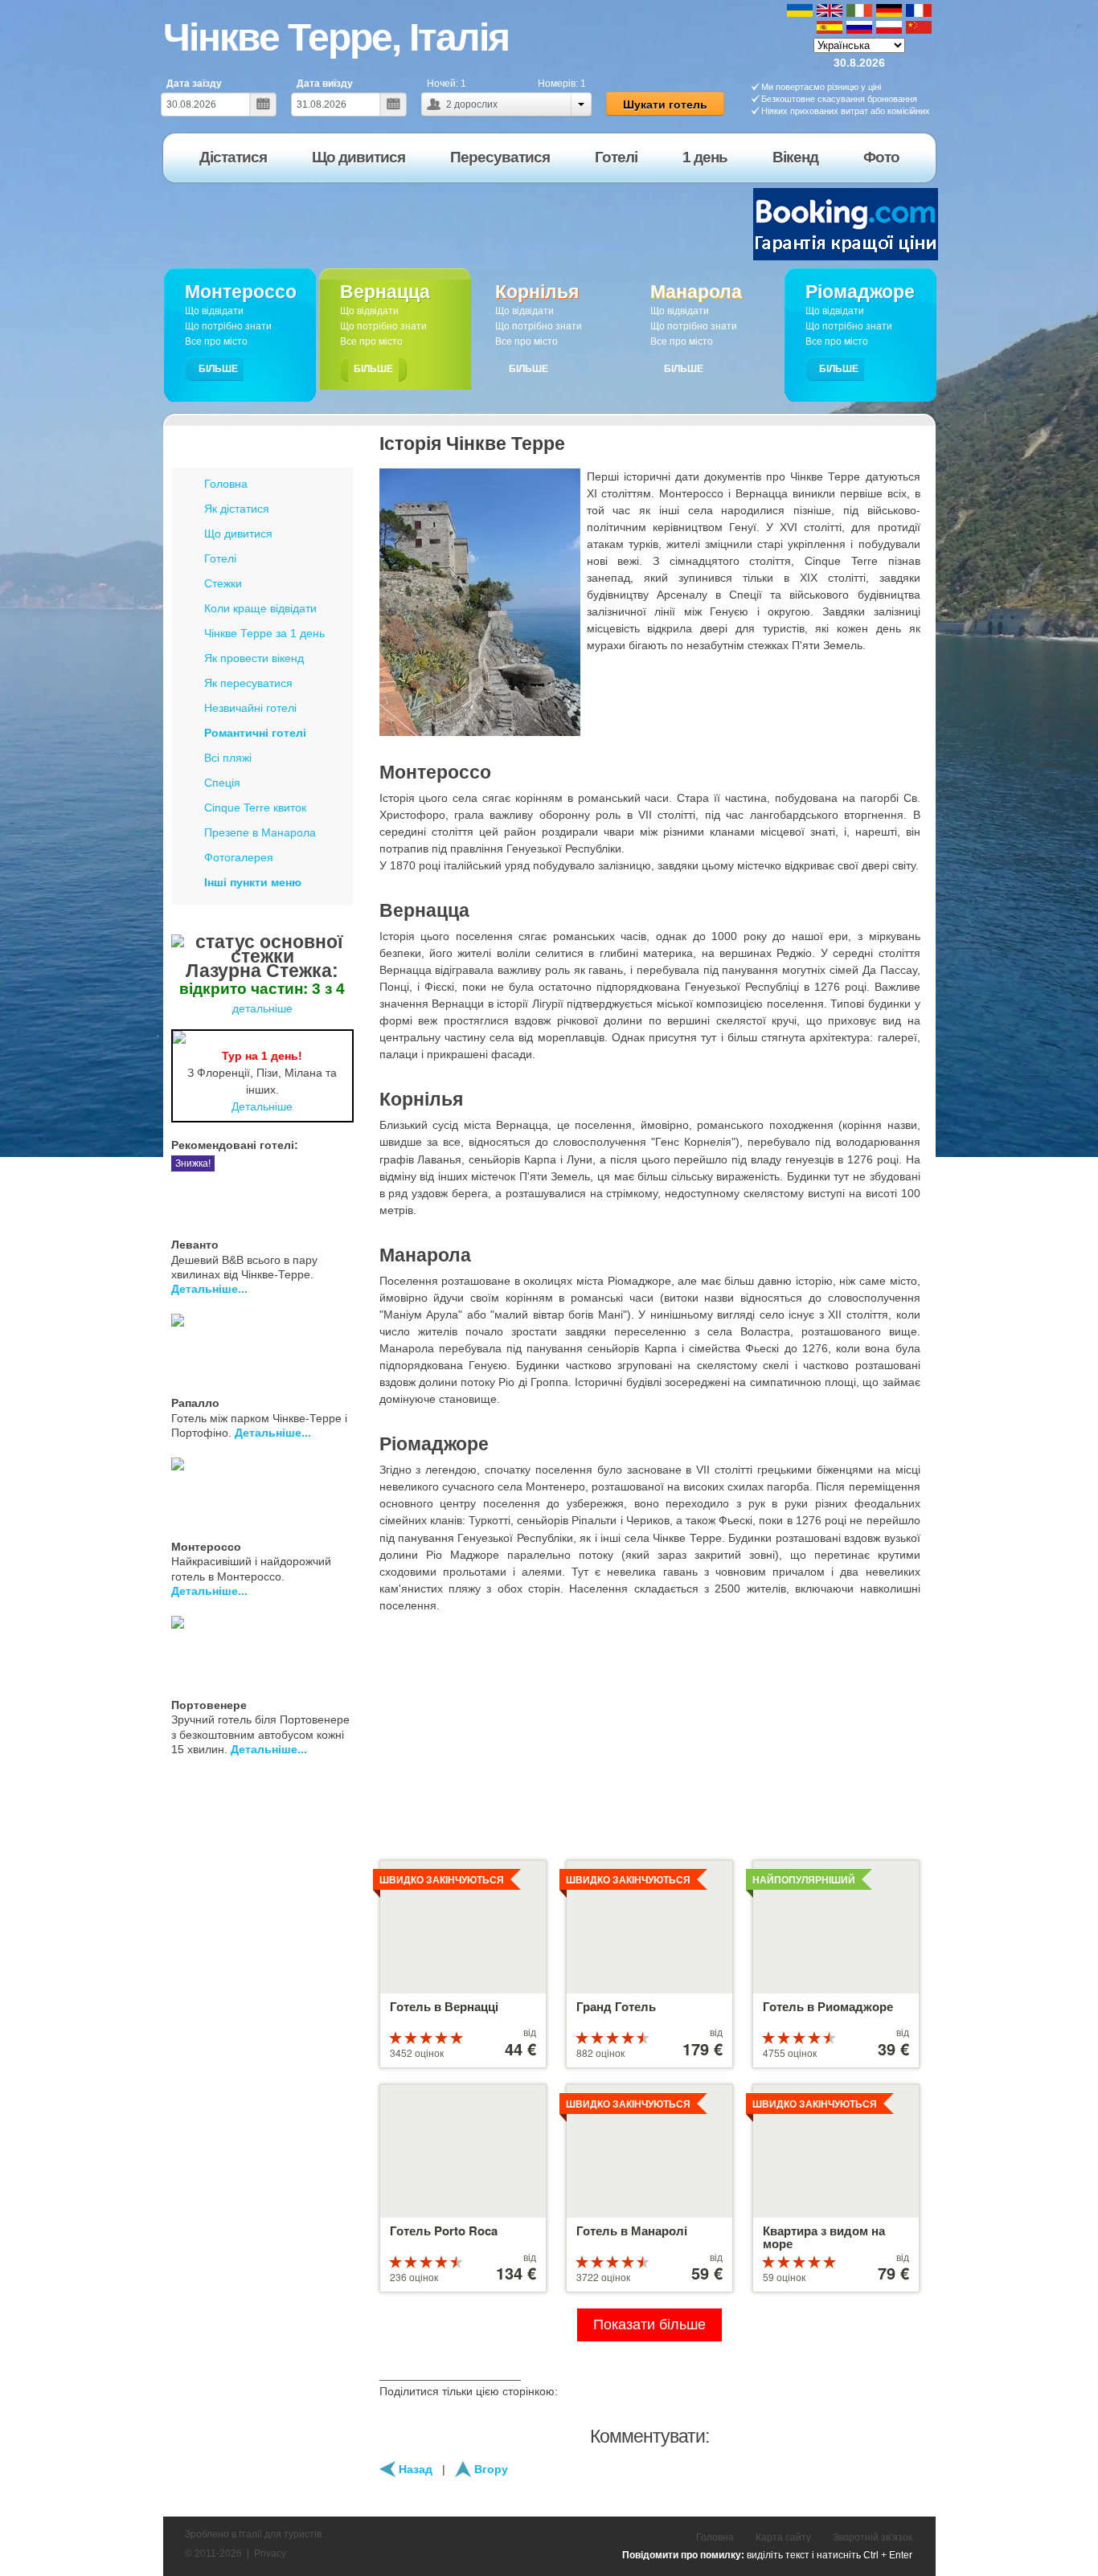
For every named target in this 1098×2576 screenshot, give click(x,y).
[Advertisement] (453, 224)
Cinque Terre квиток (255, 808)
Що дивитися (238, 534)
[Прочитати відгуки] (328, 1192)
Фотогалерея (239, 857)
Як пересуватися (248, 683)
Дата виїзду (325, 84)
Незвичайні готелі (250, 708)
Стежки (223, 583)
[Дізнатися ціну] (347, 1192)
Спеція (222, 783)
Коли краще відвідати (260, 608)
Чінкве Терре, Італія (336, 37)
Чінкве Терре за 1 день (264, 633)
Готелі (220, 558)
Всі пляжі (228, 758)
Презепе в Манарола (260, 832)
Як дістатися (237, 509)
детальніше (262, 1008)
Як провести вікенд (254, 658)
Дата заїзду (194, 84)
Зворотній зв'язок (873, 2537)
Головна (226, 484)
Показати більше (649, 2325)
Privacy (270, 2554)
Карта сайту (783, 2537)
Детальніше (262, 1106)
